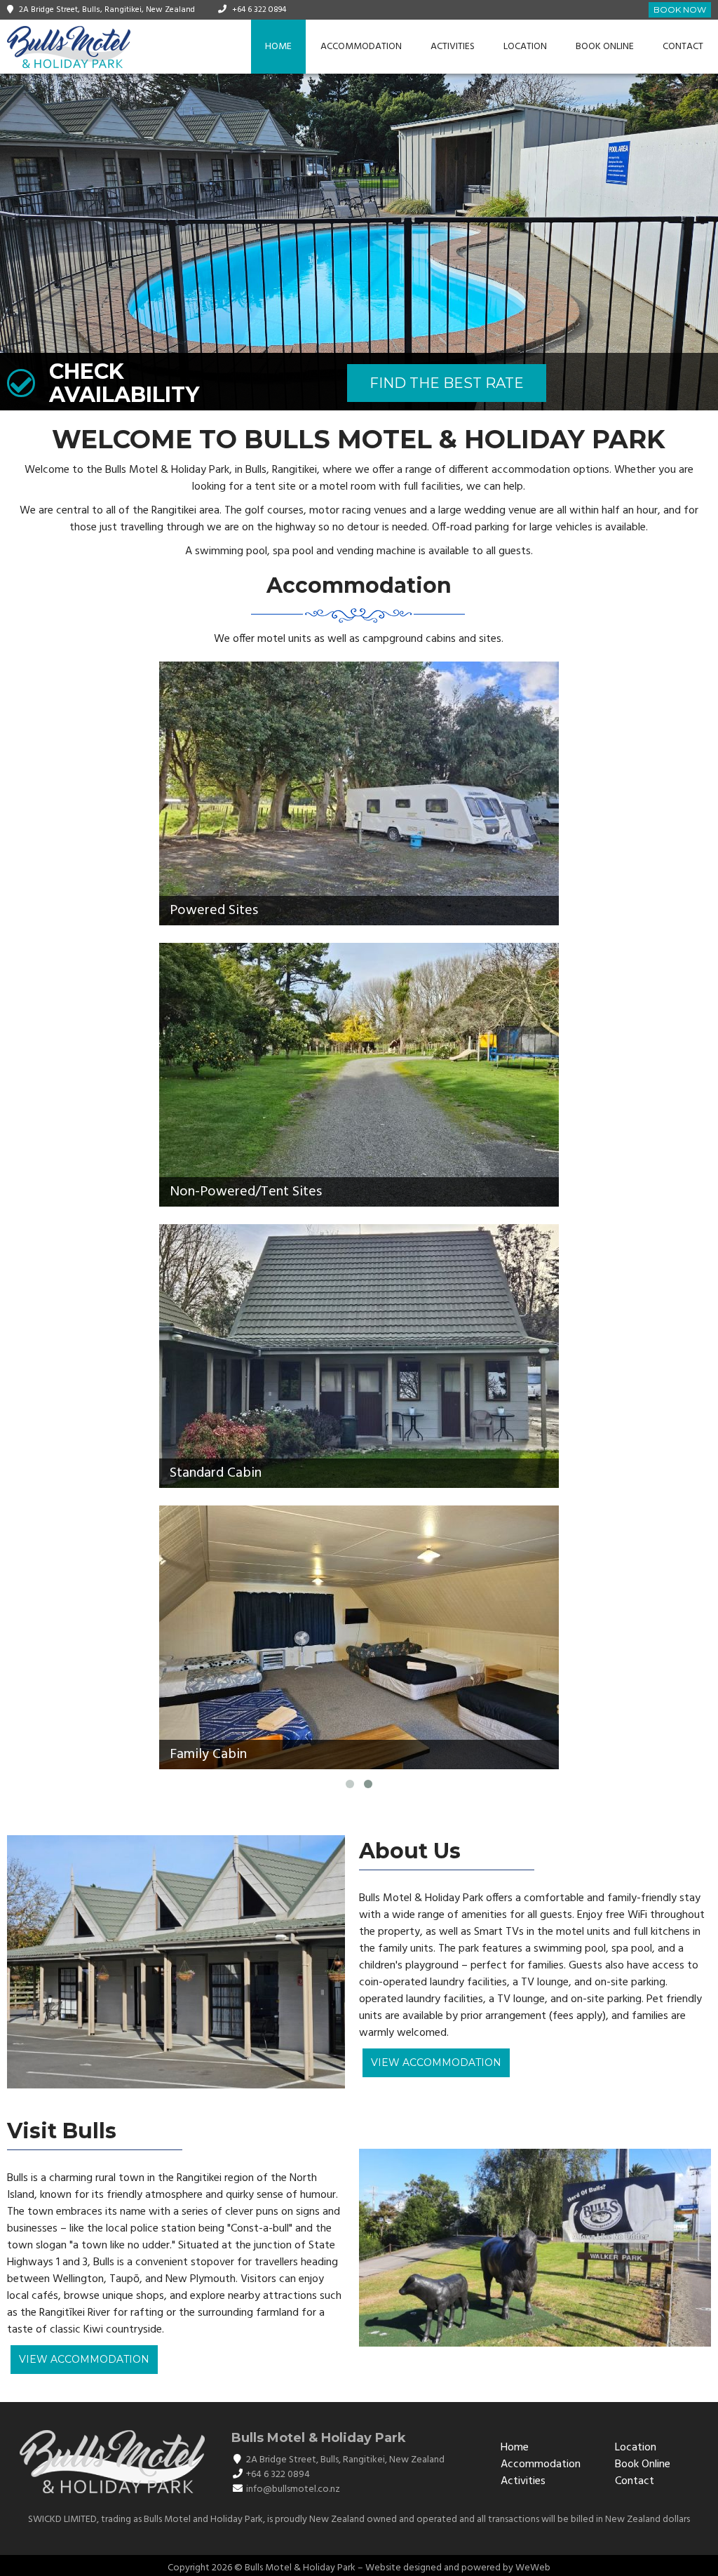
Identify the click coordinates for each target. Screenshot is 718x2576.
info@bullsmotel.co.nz (293, 2489)
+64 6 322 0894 (259, 10)
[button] (13, 242)
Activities (453, 47)
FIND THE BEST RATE (447, 383)
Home (278, 47)
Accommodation (361, 47)
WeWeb (533, 2568)
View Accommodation (436, 2062)
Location (525, 47)
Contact (683, 47)
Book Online (605, 47)
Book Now (680, 9)
